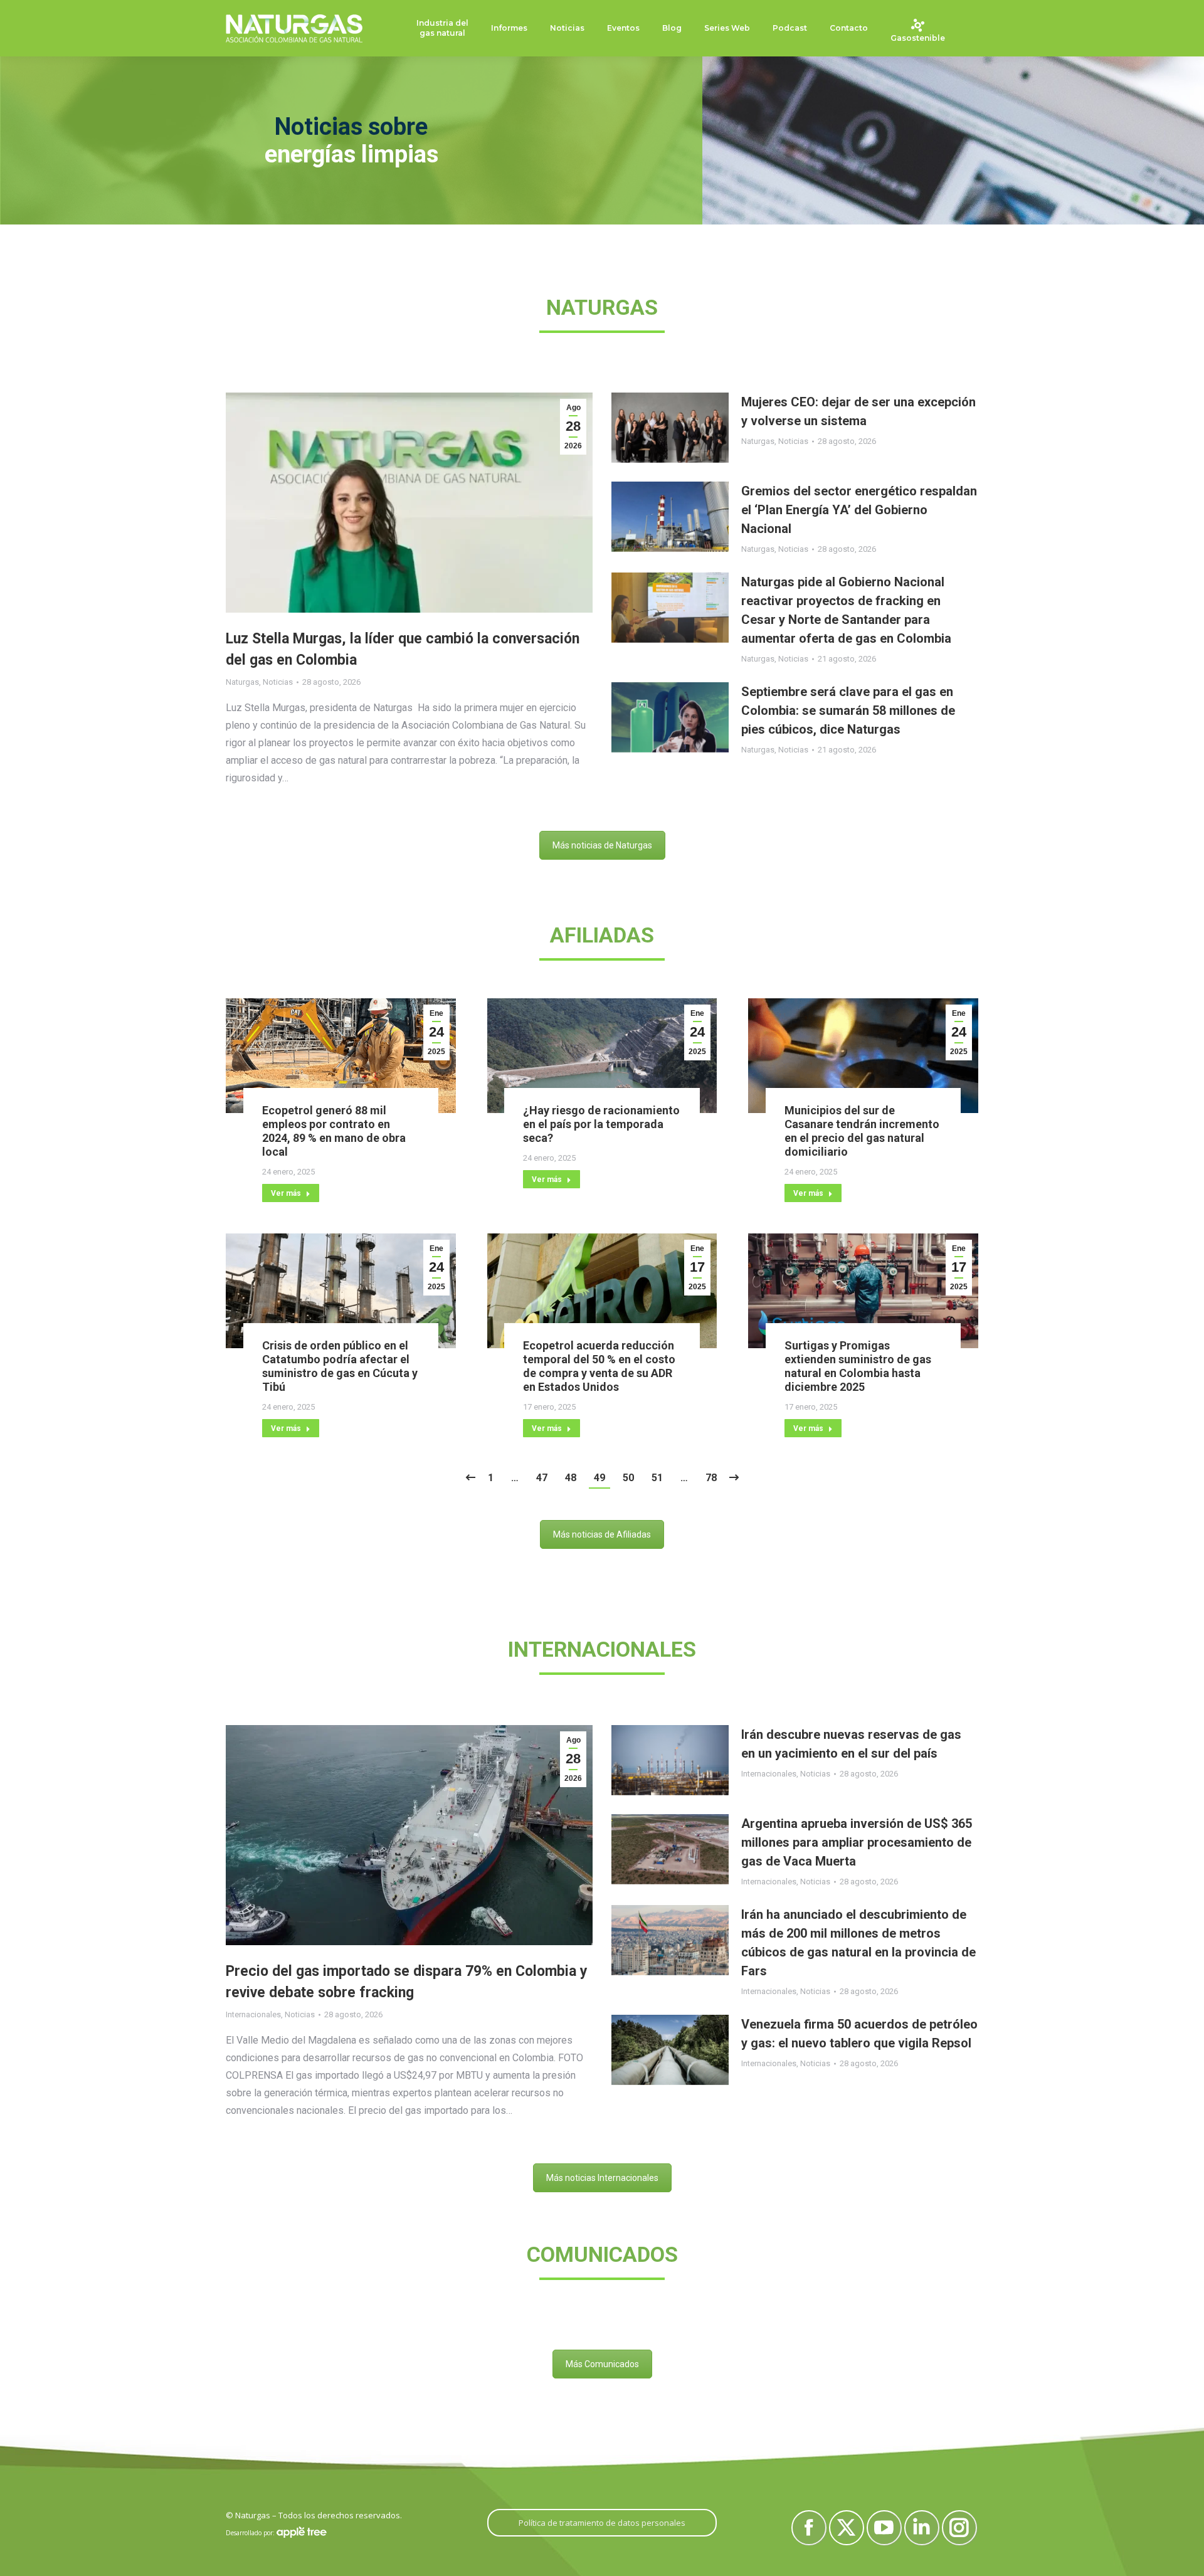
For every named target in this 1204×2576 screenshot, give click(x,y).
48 (571, 1478)
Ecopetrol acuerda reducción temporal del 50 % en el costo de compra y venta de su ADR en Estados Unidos (599, 1366)
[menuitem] (442, 29)
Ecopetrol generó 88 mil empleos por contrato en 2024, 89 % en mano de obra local (334, 1131)
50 (628, 1478)
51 (657, 1478)
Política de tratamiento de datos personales (602, 2523)
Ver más (286, 1193)
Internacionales (253, 2014)
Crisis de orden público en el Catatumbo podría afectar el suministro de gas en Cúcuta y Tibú (340, 1366)
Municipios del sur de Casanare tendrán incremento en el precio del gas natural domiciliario (862, 1131)
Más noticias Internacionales (602, 2178)
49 (599, 1478)
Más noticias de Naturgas (602, 845)
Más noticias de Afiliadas (602, 1534)
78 (711, 1478)
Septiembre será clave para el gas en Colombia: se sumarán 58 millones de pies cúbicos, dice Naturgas (848, 710)
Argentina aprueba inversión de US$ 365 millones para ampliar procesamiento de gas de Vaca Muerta (857, 1842)
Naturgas (242, 682)
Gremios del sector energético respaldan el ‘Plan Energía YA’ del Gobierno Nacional (859, 510)
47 (542, 1478)
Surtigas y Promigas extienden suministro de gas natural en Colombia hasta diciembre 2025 (858, 1366)
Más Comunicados (602, 2364)
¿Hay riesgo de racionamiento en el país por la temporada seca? (601, 1124)
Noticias (278, 682)
